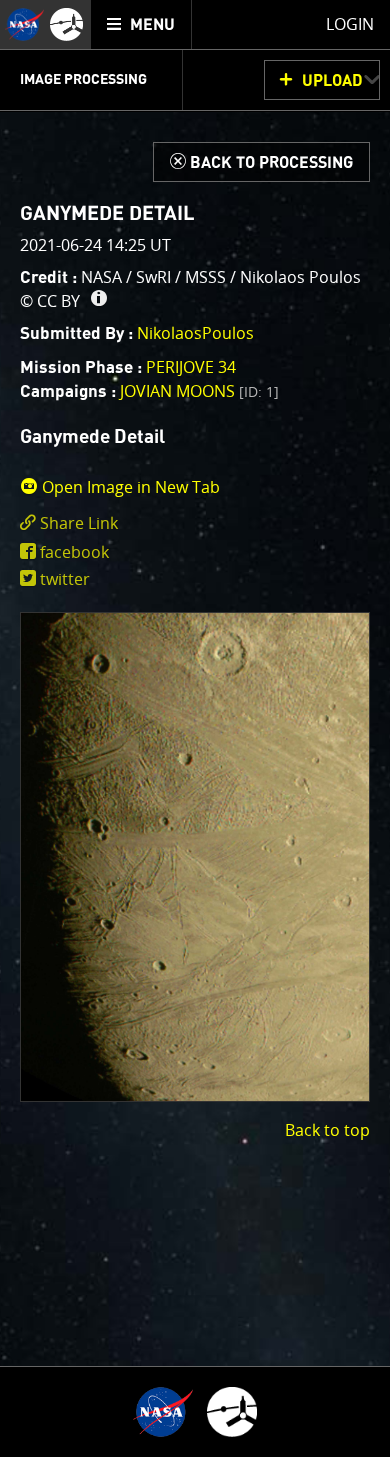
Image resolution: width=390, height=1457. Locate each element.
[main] (195, 728)
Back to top (327, 1130)
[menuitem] (141, 24)
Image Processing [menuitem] (83, 80)
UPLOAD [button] (332, 81)
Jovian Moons (199, 391)
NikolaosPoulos (195, 333)
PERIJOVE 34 (191, 367)
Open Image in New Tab (129, 487)
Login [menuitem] (350, 24)
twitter (65, 579)
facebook (74, 552)
